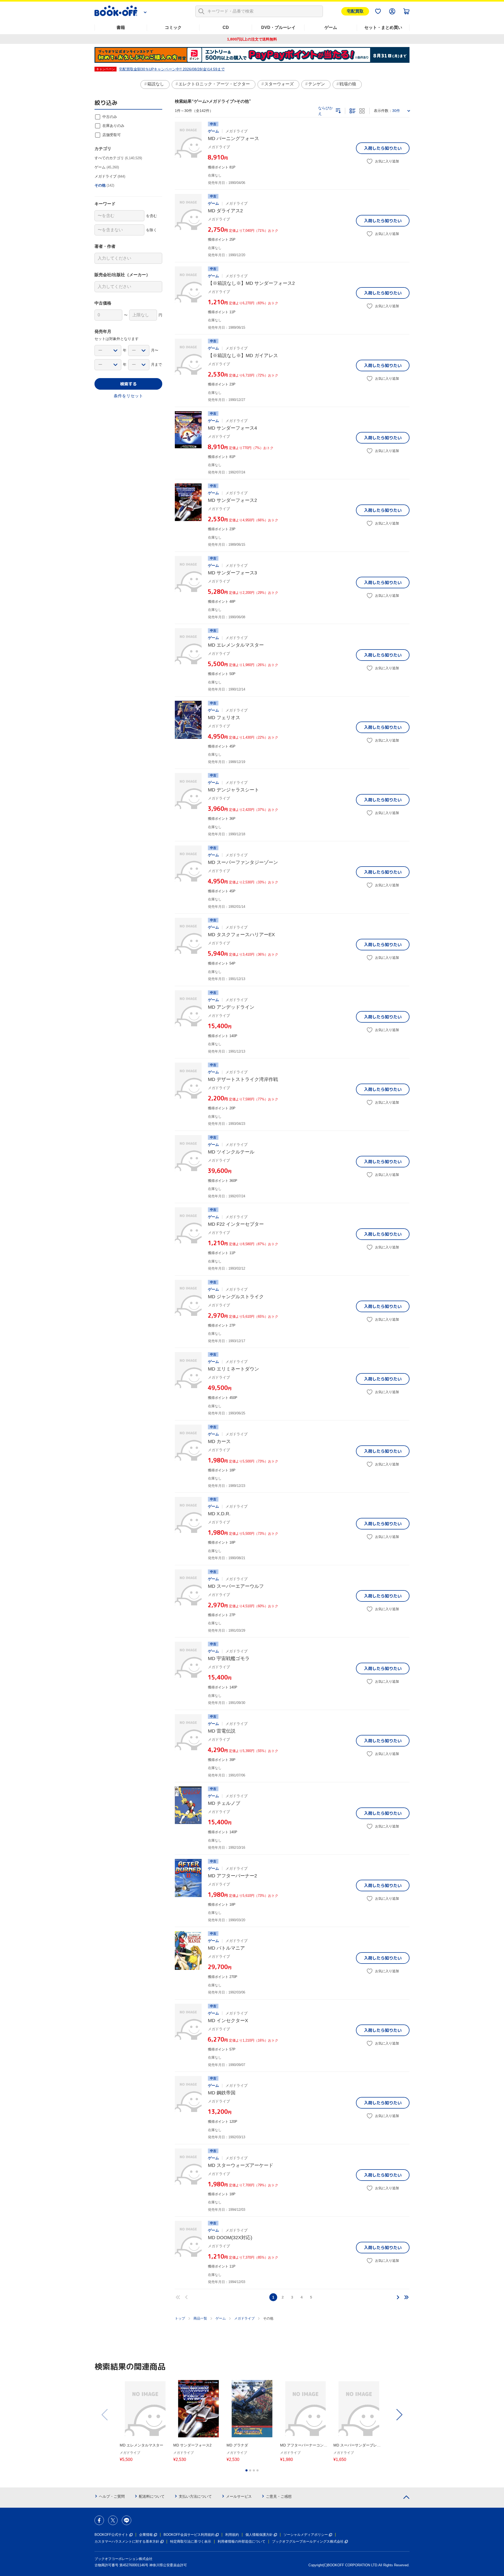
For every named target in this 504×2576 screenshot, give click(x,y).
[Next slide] (399, 2415)
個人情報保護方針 (259, 2535)
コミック (173, 27)
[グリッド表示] (362, 111)
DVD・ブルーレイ (278, 27)
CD (226, 27)
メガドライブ (244, 2318)
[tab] (246, 2470)
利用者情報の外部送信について (241, 2541)
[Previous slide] (105, 2415)
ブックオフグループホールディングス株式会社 (308, 2541)
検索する (128, 384)
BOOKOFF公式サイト (111, 2535)
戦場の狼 (348, 84)
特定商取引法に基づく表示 (191, 2541)
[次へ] (398, 2297)
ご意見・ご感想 (279, 2496)
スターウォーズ (279, 84)
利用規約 (232, 2535)
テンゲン (317, 84)
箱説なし (156, 84)
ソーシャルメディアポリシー (306, 2535)
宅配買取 (355, 11)
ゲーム (331, 27)
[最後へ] (406, 2297)
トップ (180, 2318)
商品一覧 (200, 2318)
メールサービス (239, 2496)
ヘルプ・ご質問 (112, 2496)
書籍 (121, 27)
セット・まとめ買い (383, 27)
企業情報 (146, 2535)
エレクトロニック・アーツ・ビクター (214, 84)
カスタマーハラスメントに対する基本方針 (127, 2541)
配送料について (152, 2496)
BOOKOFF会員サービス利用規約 (189, 2535)
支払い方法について (195, 2496)
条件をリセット (128, 396)
